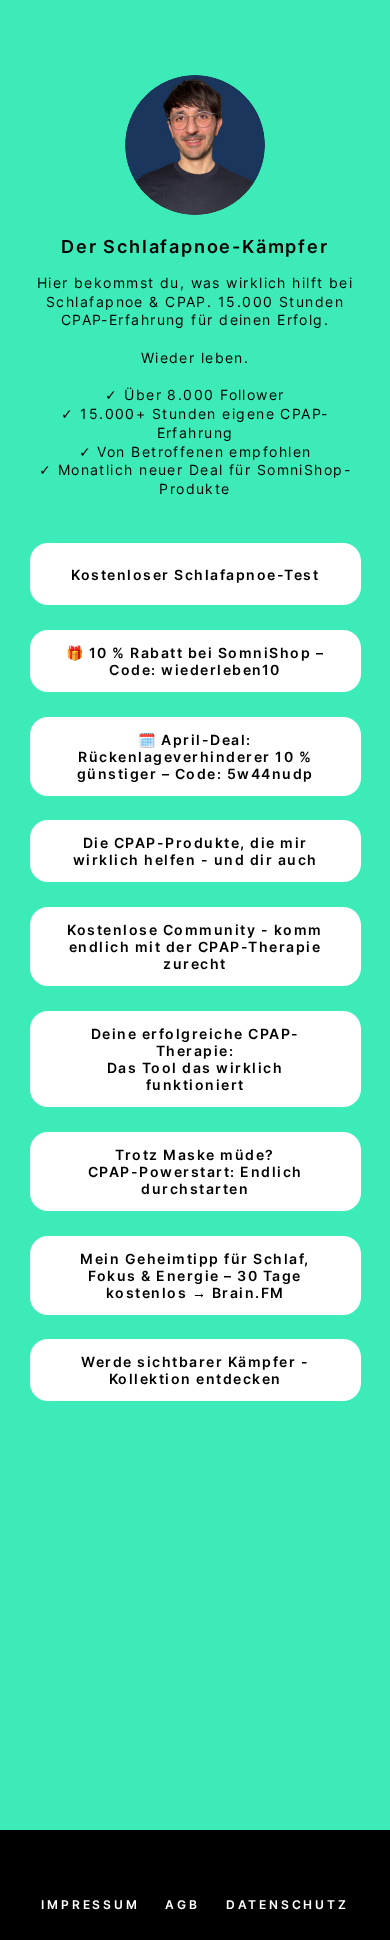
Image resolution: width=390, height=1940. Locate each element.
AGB (182, 1904)
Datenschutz (287, 1904)
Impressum (90, 1904)
